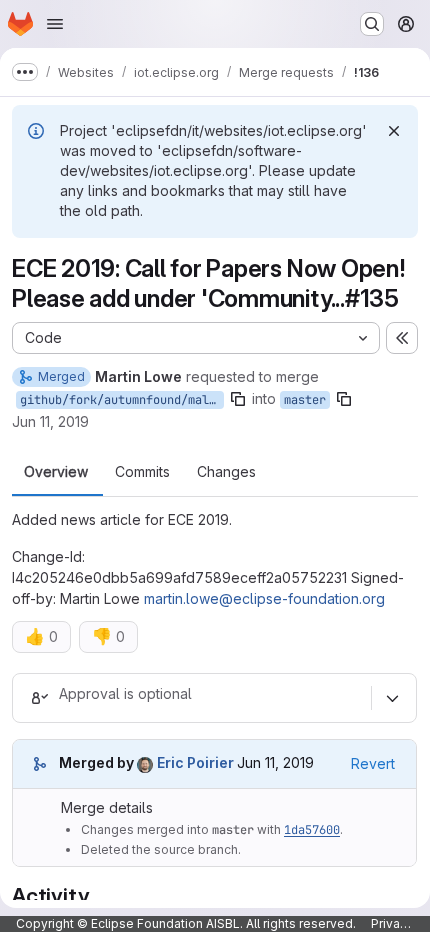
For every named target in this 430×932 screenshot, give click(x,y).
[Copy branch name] (238, 399)
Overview (56, 472)
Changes (226, 472)
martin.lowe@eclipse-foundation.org (264, 598)
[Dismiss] (394, 131)
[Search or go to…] (372, 24)
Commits (142, 472)
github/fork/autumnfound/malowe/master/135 (122, 400)
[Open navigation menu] (55, 24)
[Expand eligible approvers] (392, 698)
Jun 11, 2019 (50, 421)
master (305, 400)
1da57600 (312, 830)
